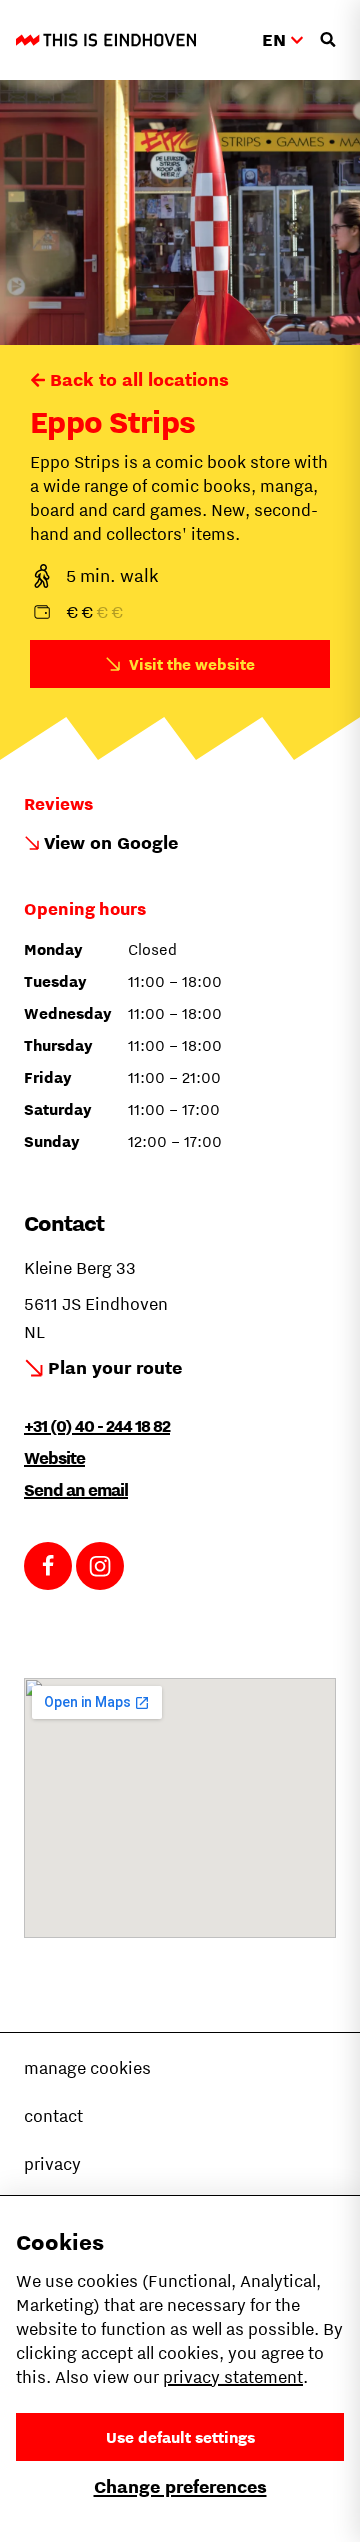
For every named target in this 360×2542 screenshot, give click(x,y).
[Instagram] (100, 1566)
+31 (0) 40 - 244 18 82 (97, 1426)
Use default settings (180, 2437)
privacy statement (233, 2377)
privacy (52, 2164)
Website (54, 1458)
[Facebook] (48, 1566)
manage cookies (87, 2068)
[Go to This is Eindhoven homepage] (106, 40)
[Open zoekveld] (328, 40)
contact (53, 2116)
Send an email (76, 1490)
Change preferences (180, 2486)
